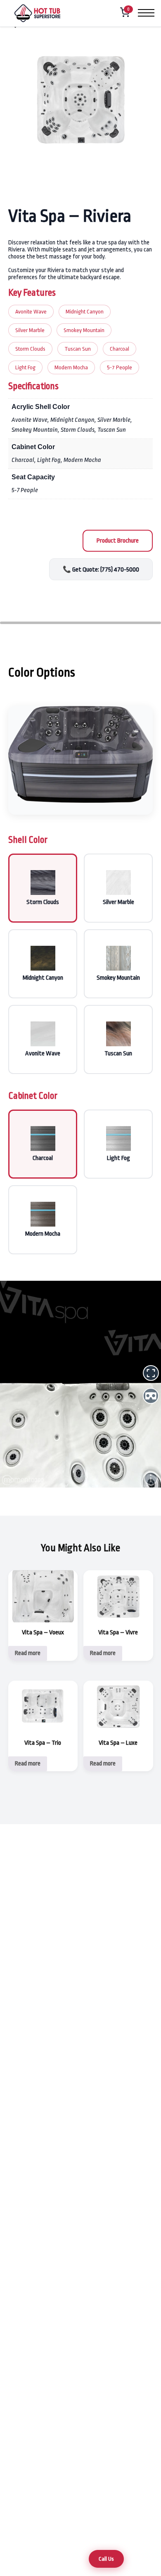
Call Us (106, 2559)
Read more (28, 1653)
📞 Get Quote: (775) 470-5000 (101, 570)
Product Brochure (118, 541)
